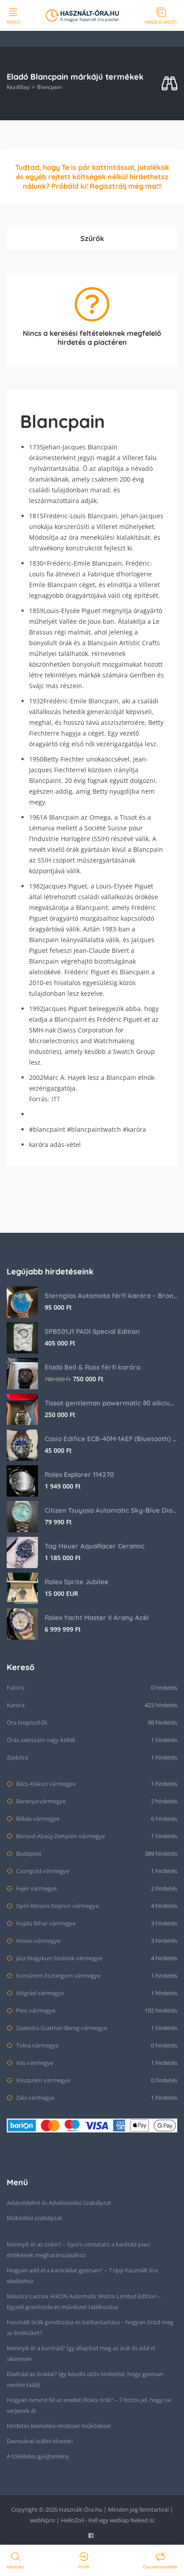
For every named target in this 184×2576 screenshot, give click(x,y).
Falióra (16, 1688)
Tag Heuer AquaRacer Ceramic (95, 1546)
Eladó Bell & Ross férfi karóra (92, 1367)
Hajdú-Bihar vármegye (45, 1923)
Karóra (16, 1705)
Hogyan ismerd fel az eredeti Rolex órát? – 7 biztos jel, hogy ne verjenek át (89, 2405)
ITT (56, 1099)
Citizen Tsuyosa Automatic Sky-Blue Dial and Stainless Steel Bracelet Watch (111, 1510)
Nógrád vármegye (39, 1993)
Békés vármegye (37, 1819)
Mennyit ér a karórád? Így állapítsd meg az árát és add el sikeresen (81, 2353)
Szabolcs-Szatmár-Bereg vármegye (61, 2028)
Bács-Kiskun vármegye (45, 1784)
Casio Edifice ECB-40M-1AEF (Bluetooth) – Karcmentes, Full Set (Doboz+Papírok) (111, 1439)
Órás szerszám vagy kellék (41, 1740)
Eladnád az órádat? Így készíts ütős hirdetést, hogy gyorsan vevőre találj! (85, 2379)
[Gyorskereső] (169, 84)
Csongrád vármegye (42, 1871)
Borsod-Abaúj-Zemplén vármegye (60, 1836)
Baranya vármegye (40, 1801)
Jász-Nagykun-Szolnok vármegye (59, 1958)
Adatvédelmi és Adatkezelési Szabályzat (59, 2203)
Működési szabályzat (34, 2218)
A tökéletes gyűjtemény (38, 2456)
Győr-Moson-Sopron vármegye (57, 1906)
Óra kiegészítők (27, 1722)
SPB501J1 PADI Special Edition (92, 1331)
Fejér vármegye (36, 1888)
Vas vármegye (34, 2063)
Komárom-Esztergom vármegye (58, 1975)
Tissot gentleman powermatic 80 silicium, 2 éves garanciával (111, 1403)
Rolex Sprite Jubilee (77, 1582)
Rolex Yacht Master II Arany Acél (97, 1618)
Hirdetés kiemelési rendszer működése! (59, 2426)
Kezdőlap (18, 87)
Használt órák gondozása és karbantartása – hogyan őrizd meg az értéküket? (90, 2327)
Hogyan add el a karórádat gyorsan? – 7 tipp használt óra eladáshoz (82, 2276)
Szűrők (92, 238)
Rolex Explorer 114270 (79, 1474)
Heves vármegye (38, 1941)
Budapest (28, 1853)
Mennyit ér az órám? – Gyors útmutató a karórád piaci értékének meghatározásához (78, 2250)
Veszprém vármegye (42, 2080)
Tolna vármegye (37, 2045)
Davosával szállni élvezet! (40, 2441)
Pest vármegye (35, 2010)
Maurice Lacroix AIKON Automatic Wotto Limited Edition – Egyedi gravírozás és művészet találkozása (84, 2301)
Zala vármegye (35, 2098)
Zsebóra (17, 1757)
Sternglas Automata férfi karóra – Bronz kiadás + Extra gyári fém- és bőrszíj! (111, 1296)
